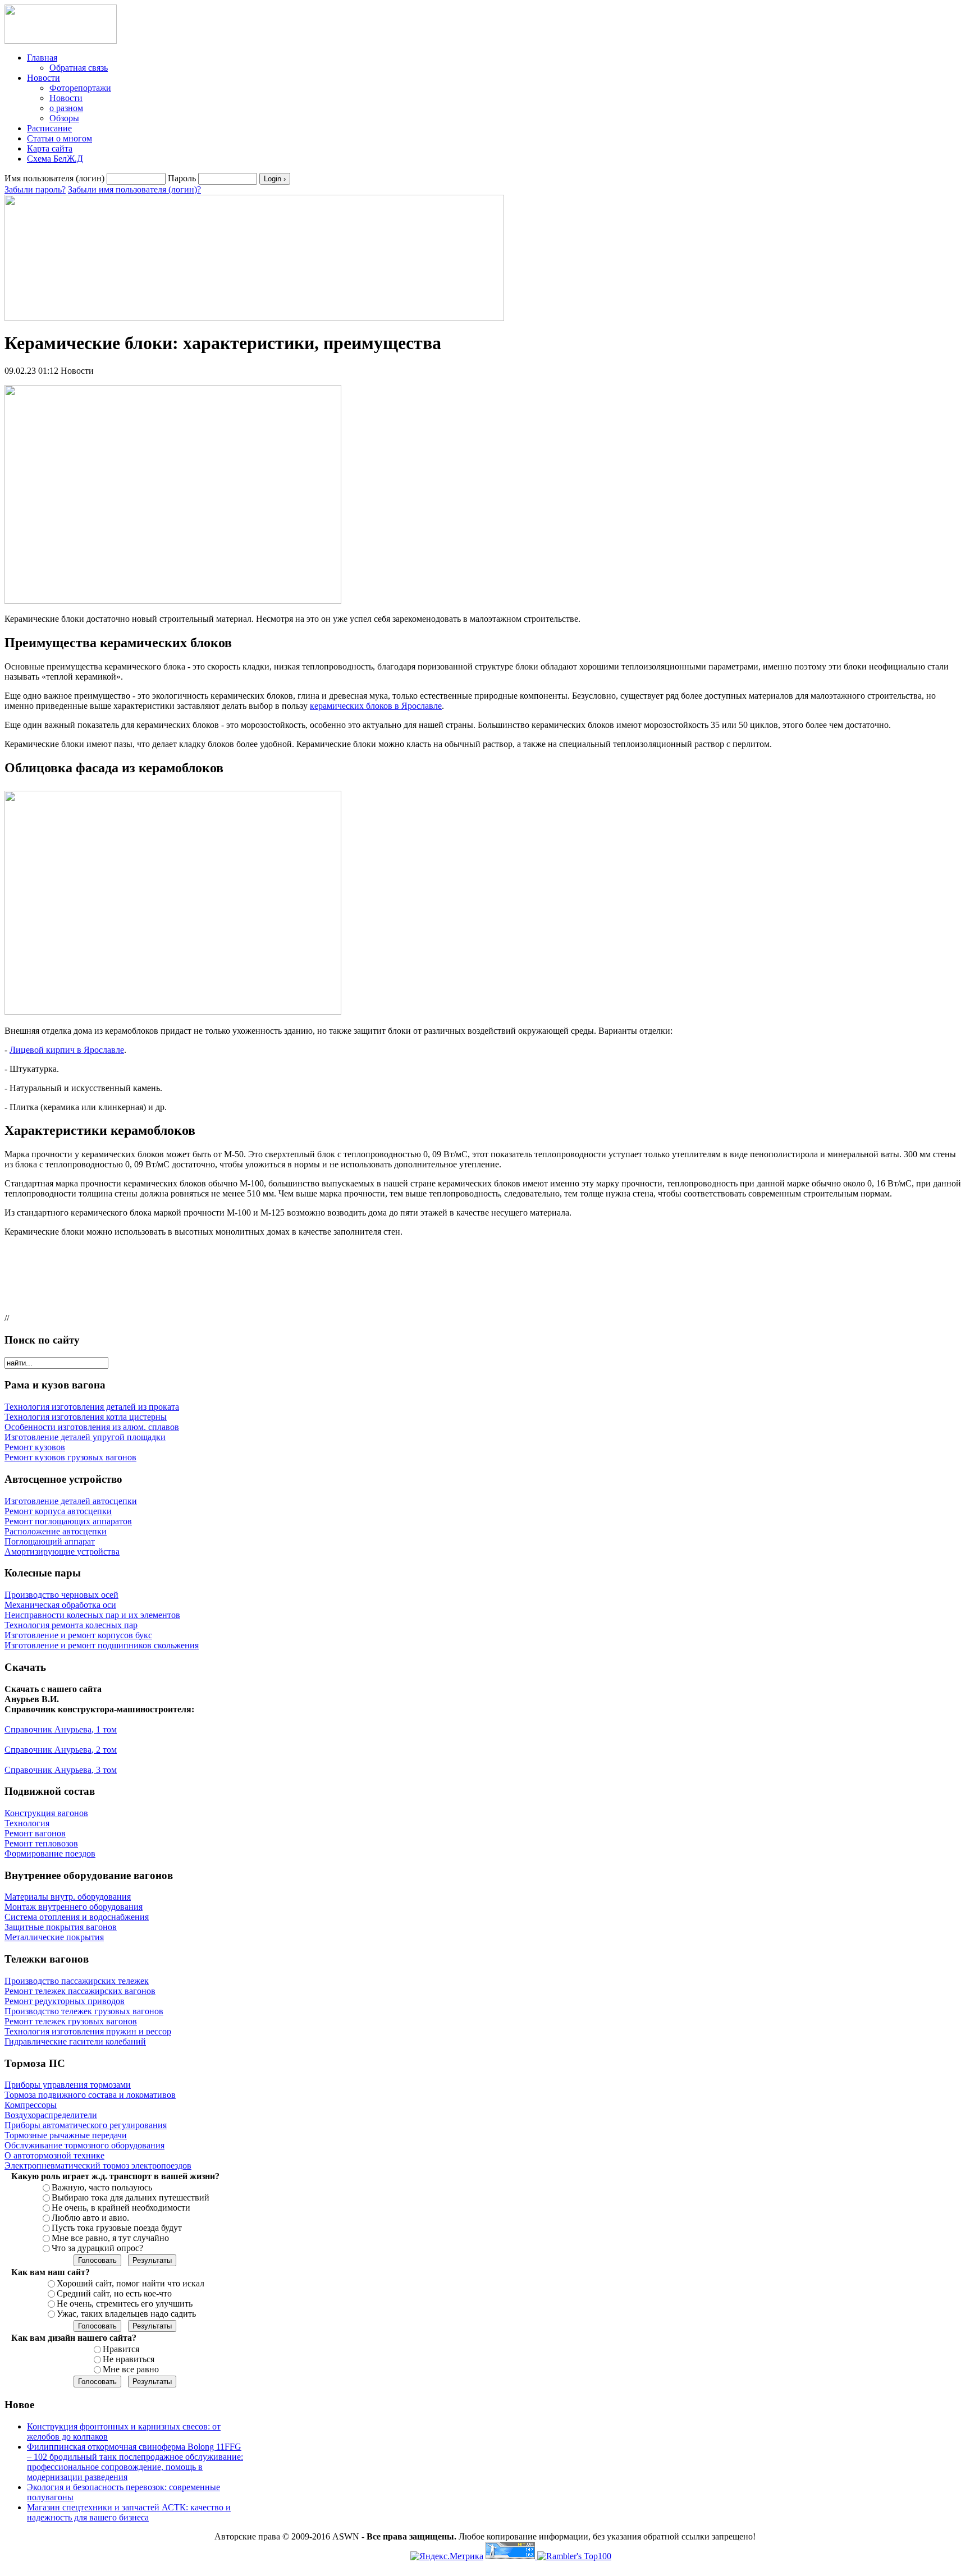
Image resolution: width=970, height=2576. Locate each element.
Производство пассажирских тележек (77, 1981)
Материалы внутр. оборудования (68, 1897)
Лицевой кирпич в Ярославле (67, 1050)
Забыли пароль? (35, 189)
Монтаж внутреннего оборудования (74, 1907)
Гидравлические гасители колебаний (75, 2041)
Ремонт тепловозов (41, 1843)
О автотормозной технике (54, 2155)
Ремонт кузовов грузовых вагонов (70, 1457)
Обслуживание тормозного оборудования (84, 2145)
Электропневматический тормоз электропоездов (98, 2165)
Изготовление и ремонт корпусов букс (78, 1635)
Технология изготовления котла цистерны (86, 1417)
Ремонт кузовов (35, 1447)
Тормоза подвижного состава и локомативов (90, 2095)
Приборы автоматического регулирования (86, 2125)
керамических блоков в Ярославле (376, 706)
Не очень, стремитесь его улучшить (125, 2304)
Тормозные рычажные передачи (66, 2135)
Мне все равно (131, 2369)
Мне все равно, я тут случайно (110, 2238)
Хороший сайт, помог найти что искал (131, 2283)
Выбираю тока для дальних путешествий (131, 2197)
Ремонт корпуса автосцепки (58, 1511)
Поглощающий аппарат (50, 1541)
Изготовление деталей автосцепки (71, 1501)
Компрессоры (31, 2105)
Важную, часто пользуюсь (102, 2187)
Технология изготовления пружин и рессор (88, 2031)
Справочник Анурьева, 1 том (61, 1729)
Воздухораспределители (51, 2115)
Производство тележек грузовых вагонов (84, 2011)
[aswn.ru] (61, 41)
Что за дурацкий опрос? (97, 2248)
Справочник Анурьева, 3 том (61, 1770)
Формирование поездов (50, 1853)
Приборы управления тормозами (68, 2085)
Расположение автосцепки (56, 1531)
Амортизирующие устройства (62, 1551)
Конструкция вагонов (46, 1813)
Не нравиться (129, 2359)
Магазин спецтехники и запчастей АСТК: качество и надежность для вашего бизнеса (129, 2512)
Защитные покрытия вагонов (61, 1927)
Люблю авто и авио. (90, 2218)
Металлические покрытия (54, 1937)
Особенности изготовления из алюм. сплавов (92, 1427)
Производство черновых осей (61, 1595)
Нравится (121, 2349)
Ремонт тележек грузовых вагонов (71, 2021)
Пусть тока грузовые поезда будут (117, 2228)
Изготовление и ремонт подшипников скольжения (102, 1645)
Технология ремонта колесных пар (71, 1625)
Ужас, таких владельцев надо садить (126, 2314)
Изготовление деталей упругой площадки (85, 1437)
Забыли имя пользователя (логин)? (134, 189)
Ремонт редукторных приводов (65, 2001)
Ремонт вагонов (35, 1833)
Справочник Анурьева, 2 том (61, 1750)
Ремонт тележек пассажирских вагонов (80, 1991)
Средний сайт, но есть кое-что (114, 2293)
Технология (27, 1823)
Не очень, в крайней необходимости (121, 2208)
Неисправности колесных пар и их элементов (92, 1615)
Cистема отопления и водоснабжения (77, 1917)
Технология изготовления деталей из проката (92, 1407)
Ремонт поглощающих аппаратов (68, 1521)
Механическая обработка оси (60, 1605)
